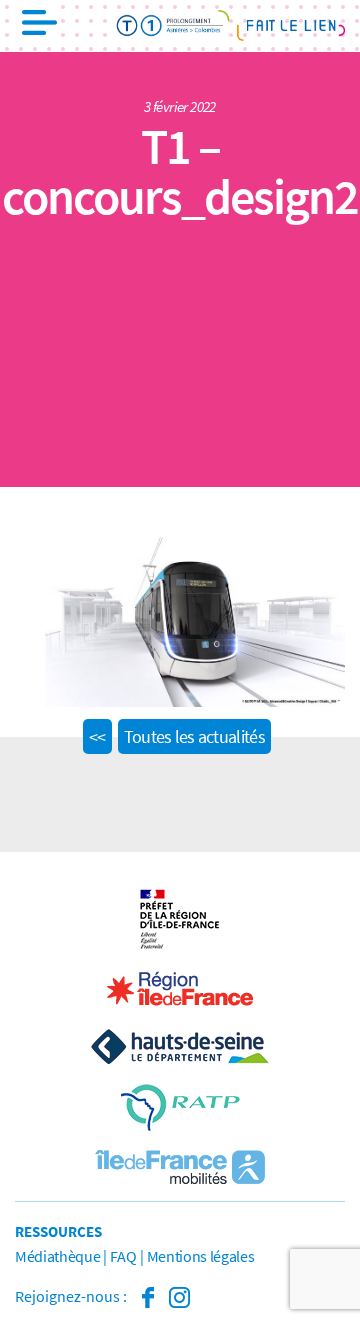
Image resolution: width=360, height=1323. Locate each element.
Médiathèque (57, 1256)
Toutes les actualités (194, 736)
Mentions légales (201, 1256)
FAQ (123, 1256)
